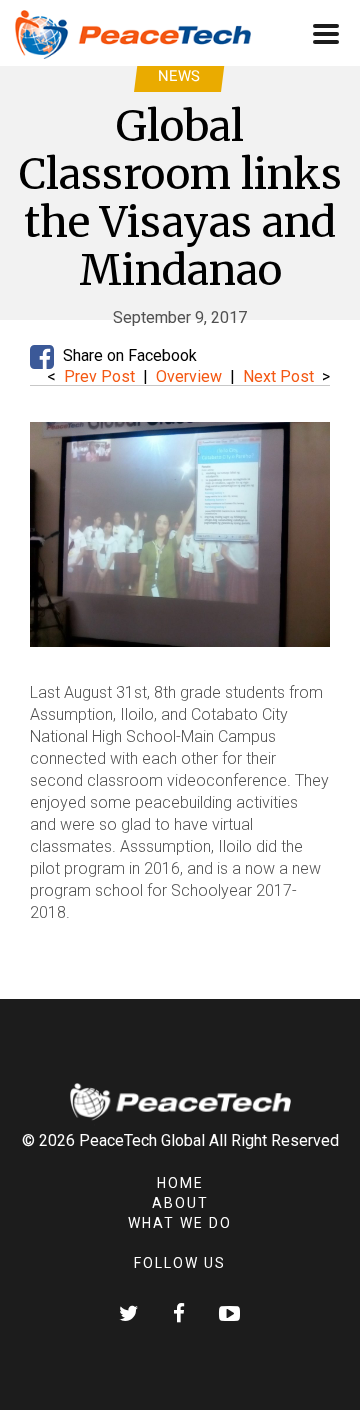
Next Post (278, 376)
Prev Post (99, 376)
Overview (191, 376)
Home (180, 1183)
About (180, 1203)
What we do (180, 1223)
